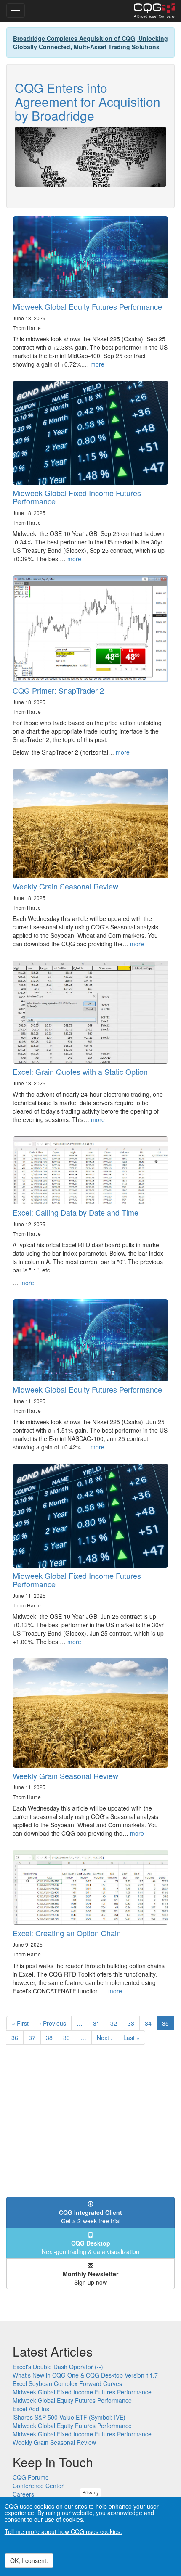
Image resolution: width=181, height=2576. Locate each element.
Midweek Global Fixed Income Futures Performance (77, 497)
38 (52, 2038)
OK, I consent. (29, 2560)
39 (69, 2038)
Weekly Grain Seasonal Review (65, 886)
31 (99, 2023)
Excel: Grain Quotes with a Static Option (80, 1072)
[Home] (154, 11)
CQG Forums (31, 2477)
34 (151, 2023)
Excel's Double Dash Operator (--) (58, 2367)
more (97, 364)
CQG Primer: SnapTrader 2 (58, 690)
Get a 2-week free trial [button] (90, 2217)
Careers (23, 2494)
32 (116, 2023)
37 (35, 2038)
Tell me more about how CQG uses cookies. (63, 2531)
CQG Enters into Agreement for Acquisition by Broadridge (88, 102)
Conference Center (38, 2486)
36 (17, 2038)
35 (168, 2025)
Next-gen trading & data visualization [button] (90, 2247)
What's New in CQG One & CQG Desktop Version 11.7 (85, 2375)
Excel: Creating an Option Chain (67, 1933)
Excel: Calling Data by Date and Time (76, 1212)
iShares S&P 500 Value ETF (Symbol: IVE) (69, 2417)
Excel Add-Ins (31, 2409)
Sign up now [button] (90, 2278)
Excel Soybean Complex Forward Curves (67, 2383)
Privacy (90, 2492)
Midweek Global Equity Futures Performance (87, 306)
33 (134, 2023)
